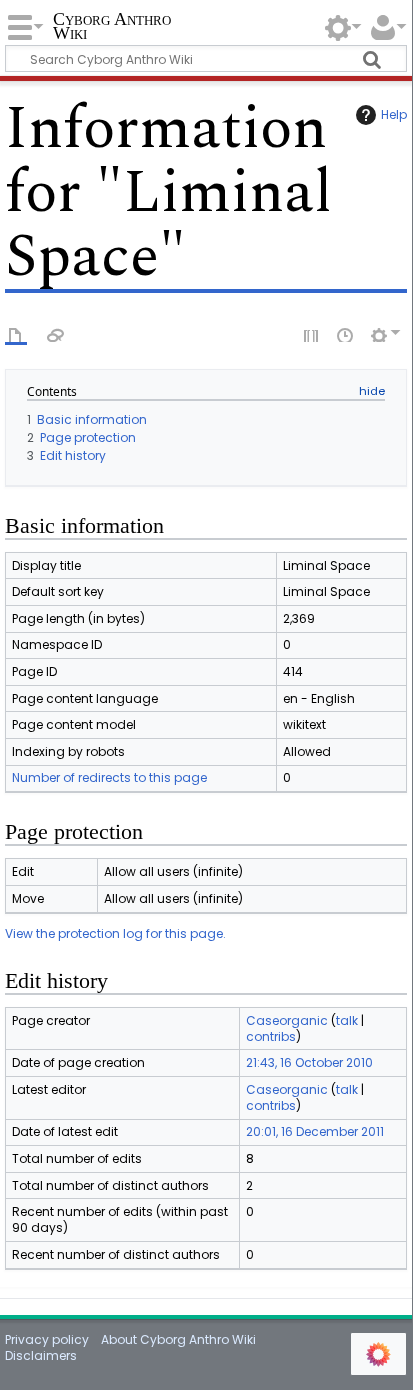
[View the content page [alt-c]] (16, 334)
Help (394, 114)
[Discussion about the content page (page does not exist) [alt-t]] (56, 334)
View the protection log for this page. (115, 933)
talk (347, 1020)
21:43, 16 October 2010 (309, 1062)
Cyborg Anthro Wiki (112, 27)
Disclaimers (41, 1355)
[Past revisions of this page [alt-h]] (346, 334)
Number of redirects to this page (109, 777)
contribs (271, 1036)
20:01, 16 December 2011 (315, 1131)
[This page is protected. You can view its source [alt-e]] (312, 334)
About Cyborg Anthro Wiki (178, 1339)
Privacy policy (47, 1339)
